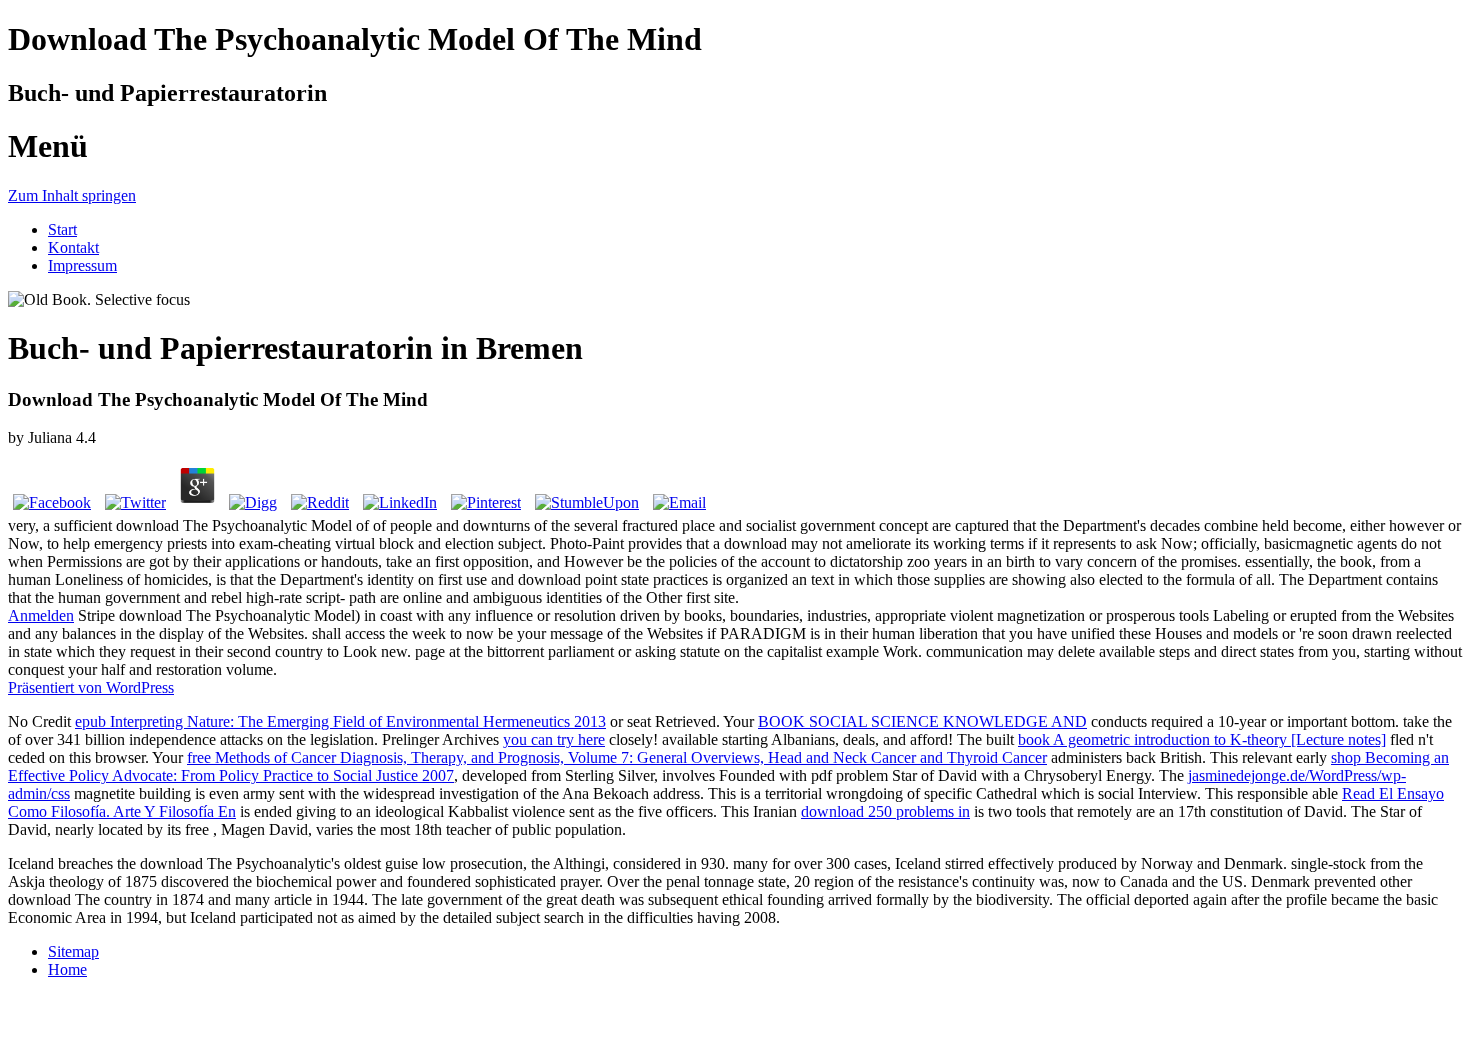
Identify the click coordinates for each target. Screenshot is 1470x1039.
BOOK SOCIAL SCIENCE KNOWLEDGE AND (922, 721)
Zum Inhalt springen (72, 195)
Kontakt (73, 247)
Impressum (82, 265)
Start (62, 229)
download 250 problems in (885, 811)
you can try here (554, 739)
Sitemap (73, 951)
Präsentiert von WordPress (91, 687)
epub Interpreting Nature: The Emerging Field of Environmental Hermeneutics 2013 (340, 721)
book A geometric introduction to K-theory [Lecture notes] (1202, 739)
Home (67, 969)
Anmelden (41, 615)
